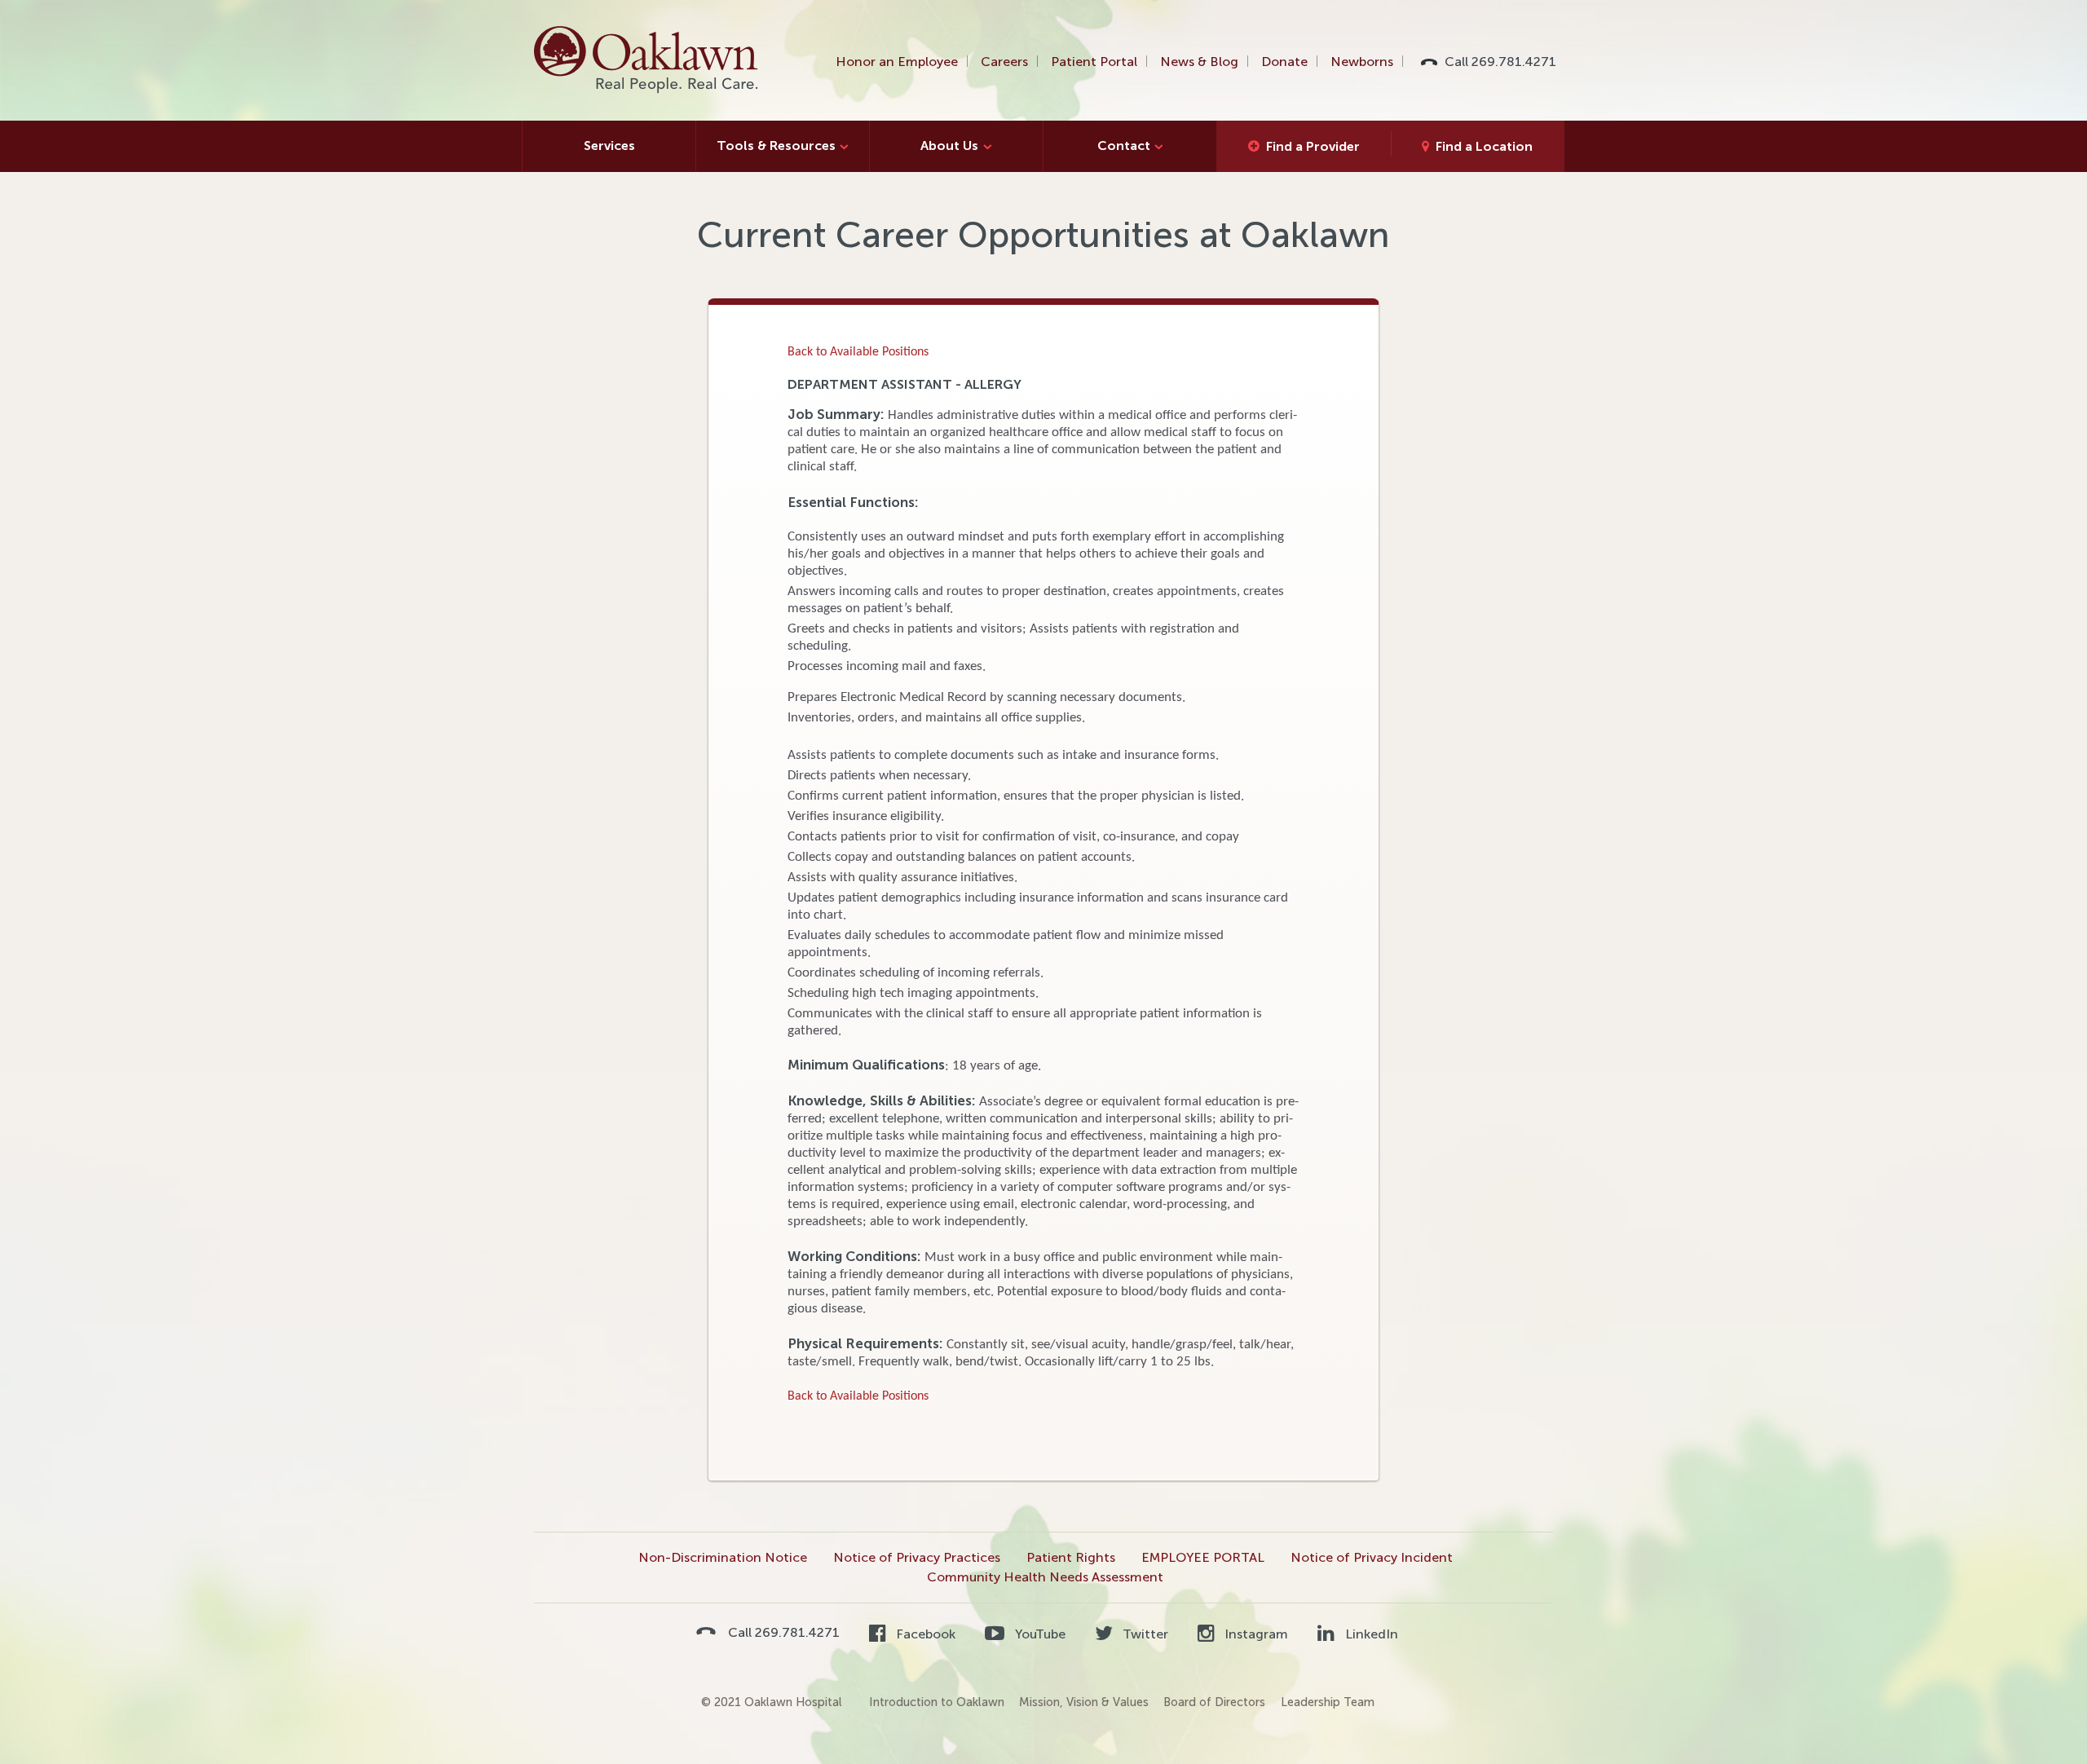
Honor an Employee (897, 62)
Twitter (1144, 1634)
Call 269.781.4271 (1500, 62)
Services (609, 146)
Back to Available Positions (858, 352)
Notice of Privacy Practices (917, 1557)
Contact (1124, 146)
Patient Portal (1094, 62)
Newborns (1362, 62)
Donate (1284, 62)
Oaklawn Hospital (647, 60)
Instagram (1255, 1634)
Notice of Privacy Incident (1372, 1557)
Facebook (924, 1634)
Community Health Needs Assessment (1045, 1577)
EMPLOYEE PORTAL (1203, 1557)
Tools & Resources (776, 146)
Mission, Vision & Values (1084, 1702)
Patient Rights (1071, 1557)
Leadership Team (1328, 1702)
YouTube (1038, 1634)
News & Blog (1199, 62)
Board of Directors (1214, 1702)
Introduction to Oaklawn (937, 1702)
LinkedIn (1370, 1634)
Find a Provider (1313, 146)
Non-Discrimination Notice (723, 1557)
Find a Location (1484, 146)
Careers (1004, 62)
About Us (949, 146)
